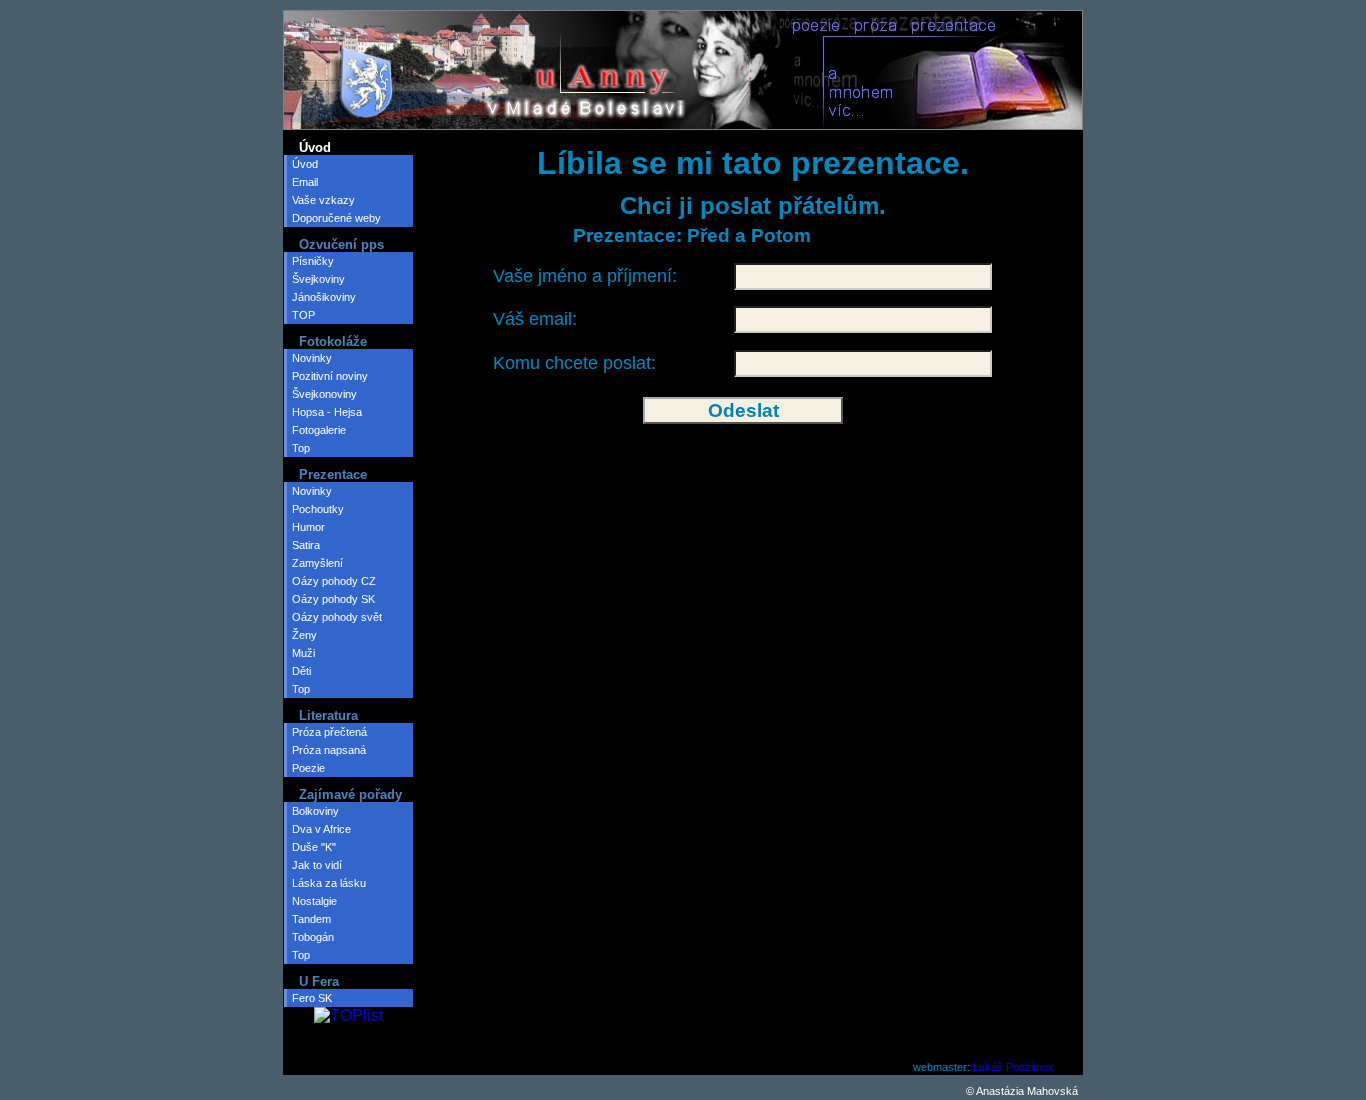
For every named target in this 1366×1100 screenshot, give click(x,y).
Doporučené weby (336, 218)
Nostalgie (314, 901)
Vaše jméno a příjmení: (585, 276)
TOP (303, 315)
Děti (301, 671)
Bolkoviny (315, 811)
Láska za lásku (329, 883)
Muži (303, 653)
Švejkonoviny (324, 394)
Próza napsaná (329, 750)
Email (305, 182)
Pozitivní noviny (330, 376)
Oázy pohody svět (337, 617)
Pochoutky (318, 509)
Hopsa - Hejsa (327, 412)
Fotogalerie (319, 430)
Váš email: (535, 319)
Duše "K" (314, 847)
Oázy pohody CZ (334, 581)
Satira (306, 545)
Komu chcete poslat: (574, 363)
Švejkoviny (318, 279)
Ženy (304, 635)
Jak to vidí (317, 865)
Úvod (305, 164)
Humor (308, 527)
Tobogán (313, 937)
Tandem (311, 919)
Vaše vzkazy (323, 200)
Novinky (312, 358)
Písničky (313, 261)
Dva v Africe (321, 829)
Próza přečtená (329, 732)
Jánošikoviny (324, 297)
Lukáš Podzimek (1013, 1067)
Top (301, 448)
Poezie (308, 768)
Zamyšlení (317, 563)
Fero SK (312, 998)
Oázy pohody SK (333, 599)
